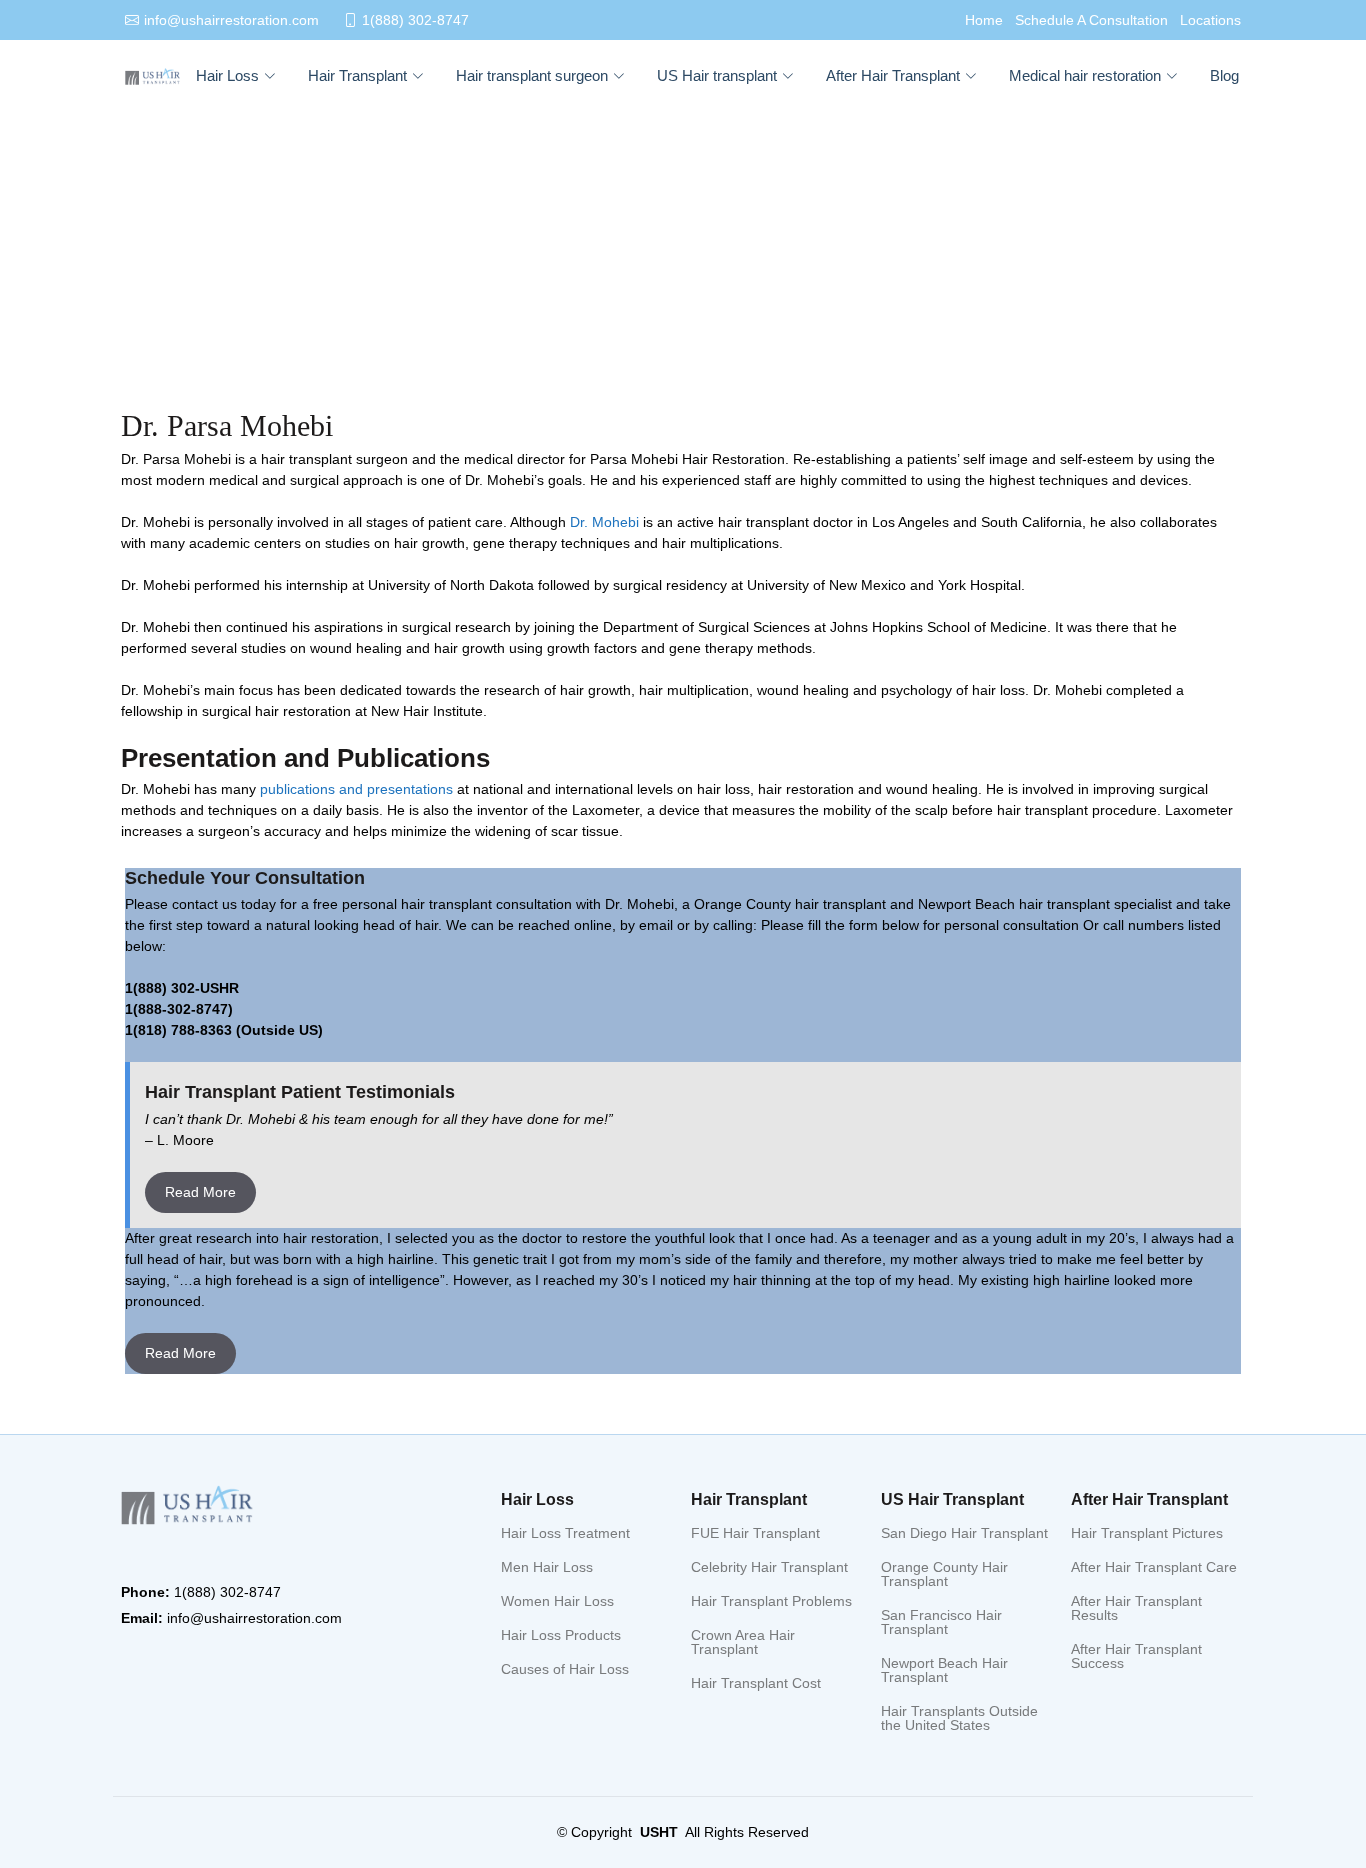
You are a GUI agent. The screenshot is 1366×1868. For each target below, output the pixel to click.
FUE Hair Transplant (755, 1533)
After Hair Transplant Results (1136, 1608)
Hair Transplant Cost (756, 1683)
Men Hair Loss (547, 1567)
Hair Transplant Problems (771, 1601)
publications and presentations (356, 789)
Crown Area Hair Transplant (743, 1642)
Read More (200, 1192)
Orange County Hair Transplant (944, 1574)
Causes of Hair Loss (565, 1669)
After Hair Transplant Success (1136, 1656)
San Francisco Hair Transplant (941, 1622)
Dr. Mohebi (604, 522)
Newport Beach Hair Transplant (944, 1670)
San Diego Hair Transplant (964, 1533)
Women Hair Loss (557, 1601)
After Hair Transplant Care (1154, 1567)
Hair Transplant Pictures (1147, 1533)
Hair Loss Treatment (565, 1533)
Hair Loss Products (561, 1635)
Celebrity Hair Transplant (769, 1567)
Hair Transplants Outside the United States (959, 1718)
